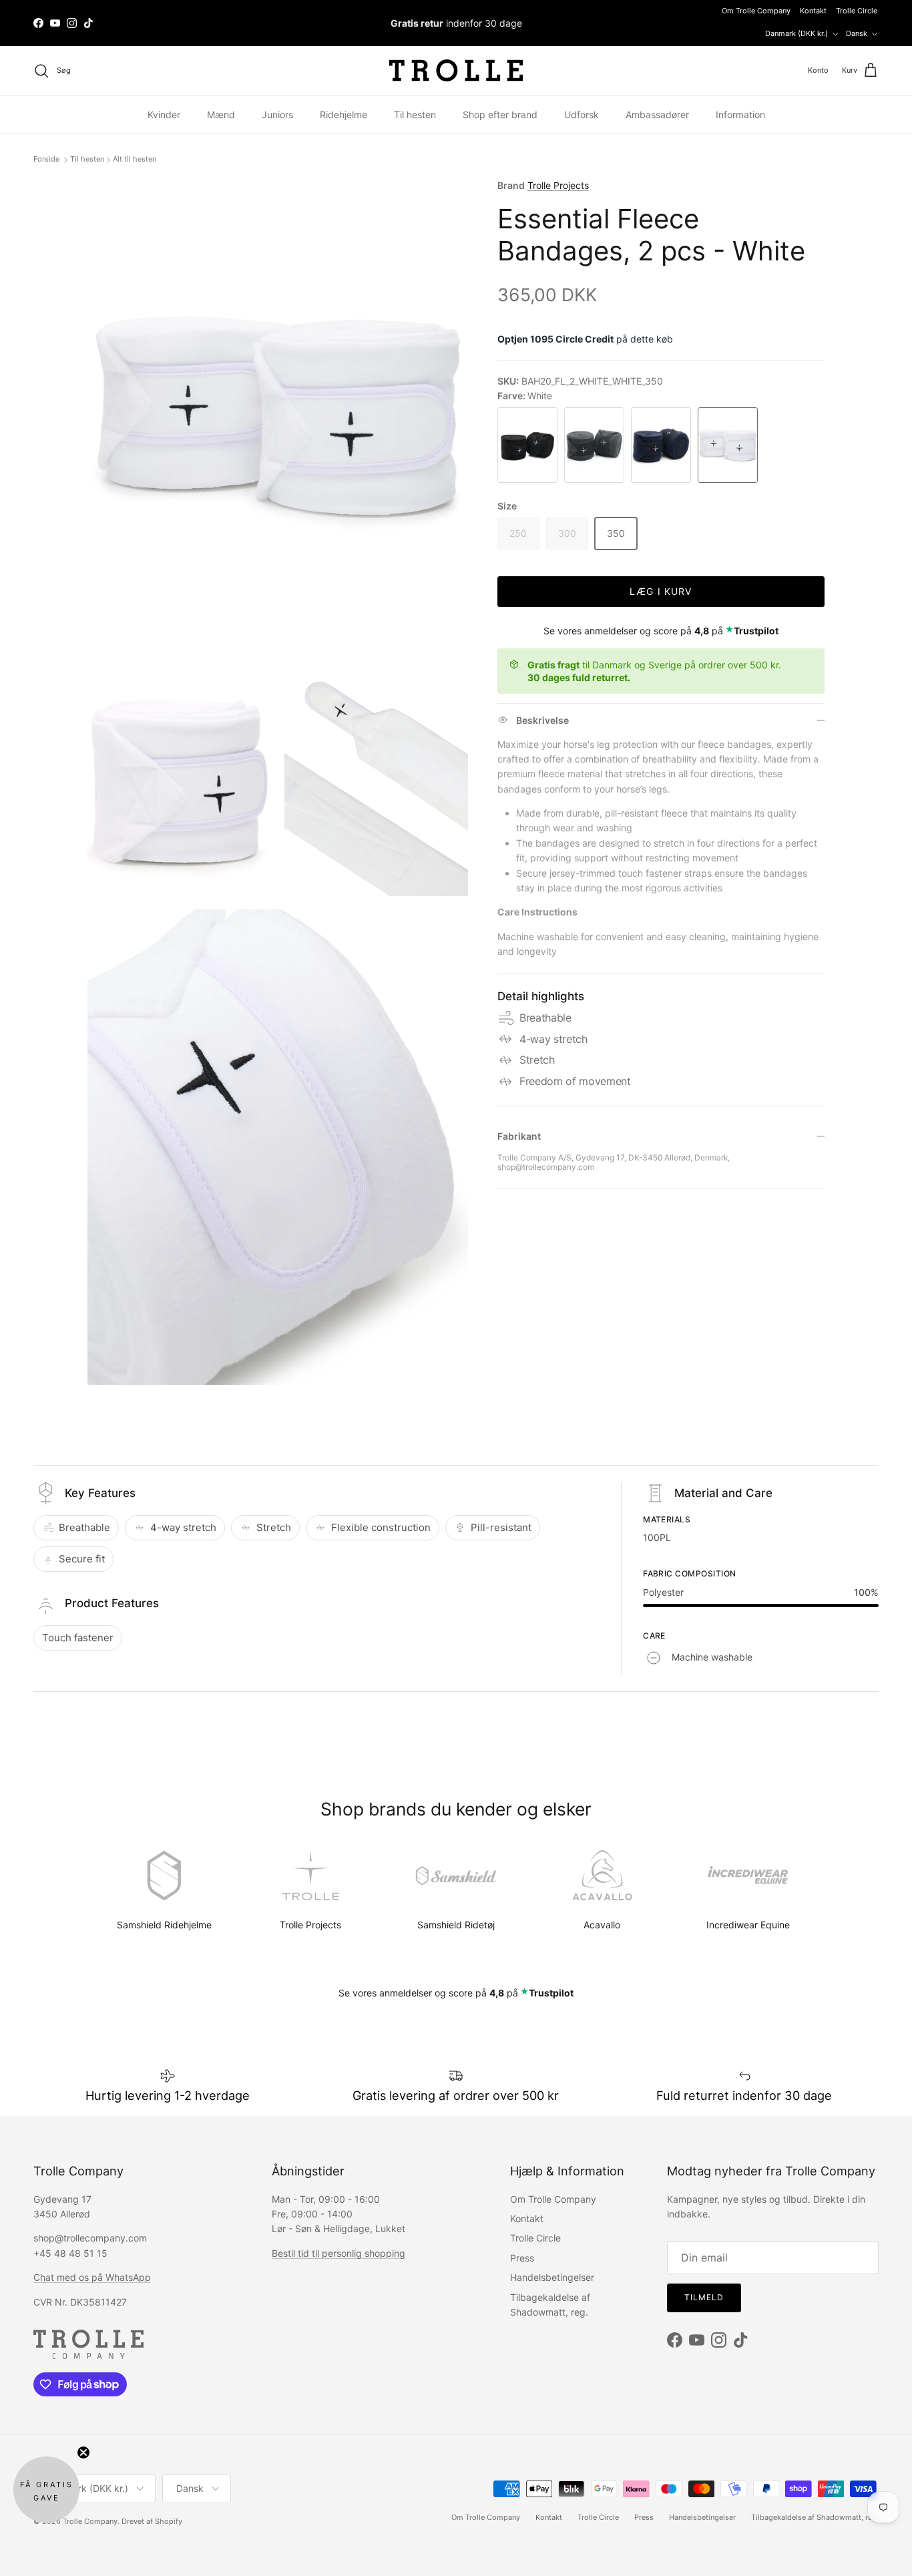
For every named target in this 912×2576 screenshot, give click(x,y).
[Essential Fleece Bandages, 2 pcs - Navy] (661, 445)
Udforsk (582, 115)
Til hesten (415, 115)
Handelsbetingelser (552, 2277)
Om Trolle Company (756, 11)
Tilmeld (704, 2297)
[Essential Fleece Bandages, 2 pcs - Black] (527, 445)
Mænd (221, 115)
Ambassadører (657, 115)
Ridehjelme (344, 115)
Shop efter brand (500, 115)
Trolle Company (90, 2521)
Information (740, 115)
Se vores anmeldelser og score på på (661, 631)
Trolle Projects (558, 185)
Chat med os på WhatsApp (92, 2277)
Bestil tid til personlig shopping (338, 2253)
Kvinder (164, 115)
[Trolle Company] (456, 70)
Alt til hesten (135, 160)
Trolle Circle (857, 11)
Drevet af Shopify (152, 2521)
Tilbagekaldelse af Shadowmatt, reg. (815, 2517)
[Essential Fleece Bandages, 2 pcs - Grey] (594, 445)
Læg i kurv (661, 591)
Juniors (277, 115)
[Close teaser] (83, 2452)
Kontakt (813, 11)
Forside (47, 160)
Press (522, 2258)
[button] (46, 2490)
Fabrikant (519, 1136)
